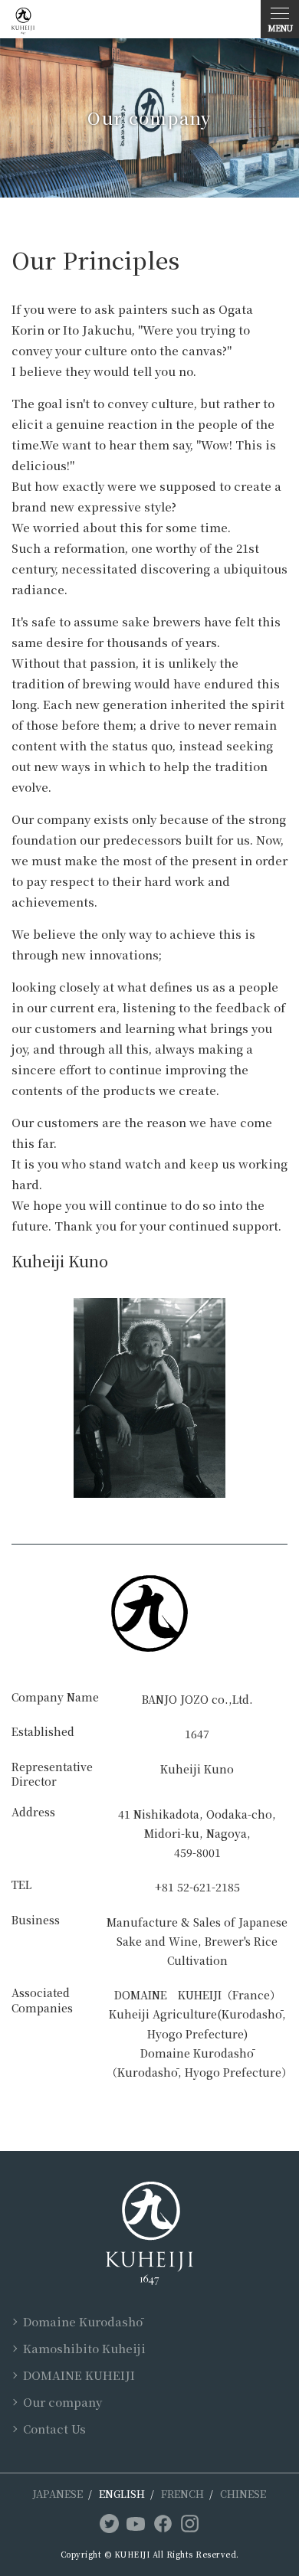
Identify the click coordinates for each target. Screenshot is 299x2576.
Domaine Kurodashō (83, 2321)
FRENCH (182, 2494)
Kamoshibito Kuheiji (84, 2348)
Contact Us (54, 2429)
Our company (62, 2402)
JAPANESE (58, 2494)
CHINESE (243, 2494)
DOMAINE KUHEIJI (79, 2375)
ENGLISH (122, 2494)
